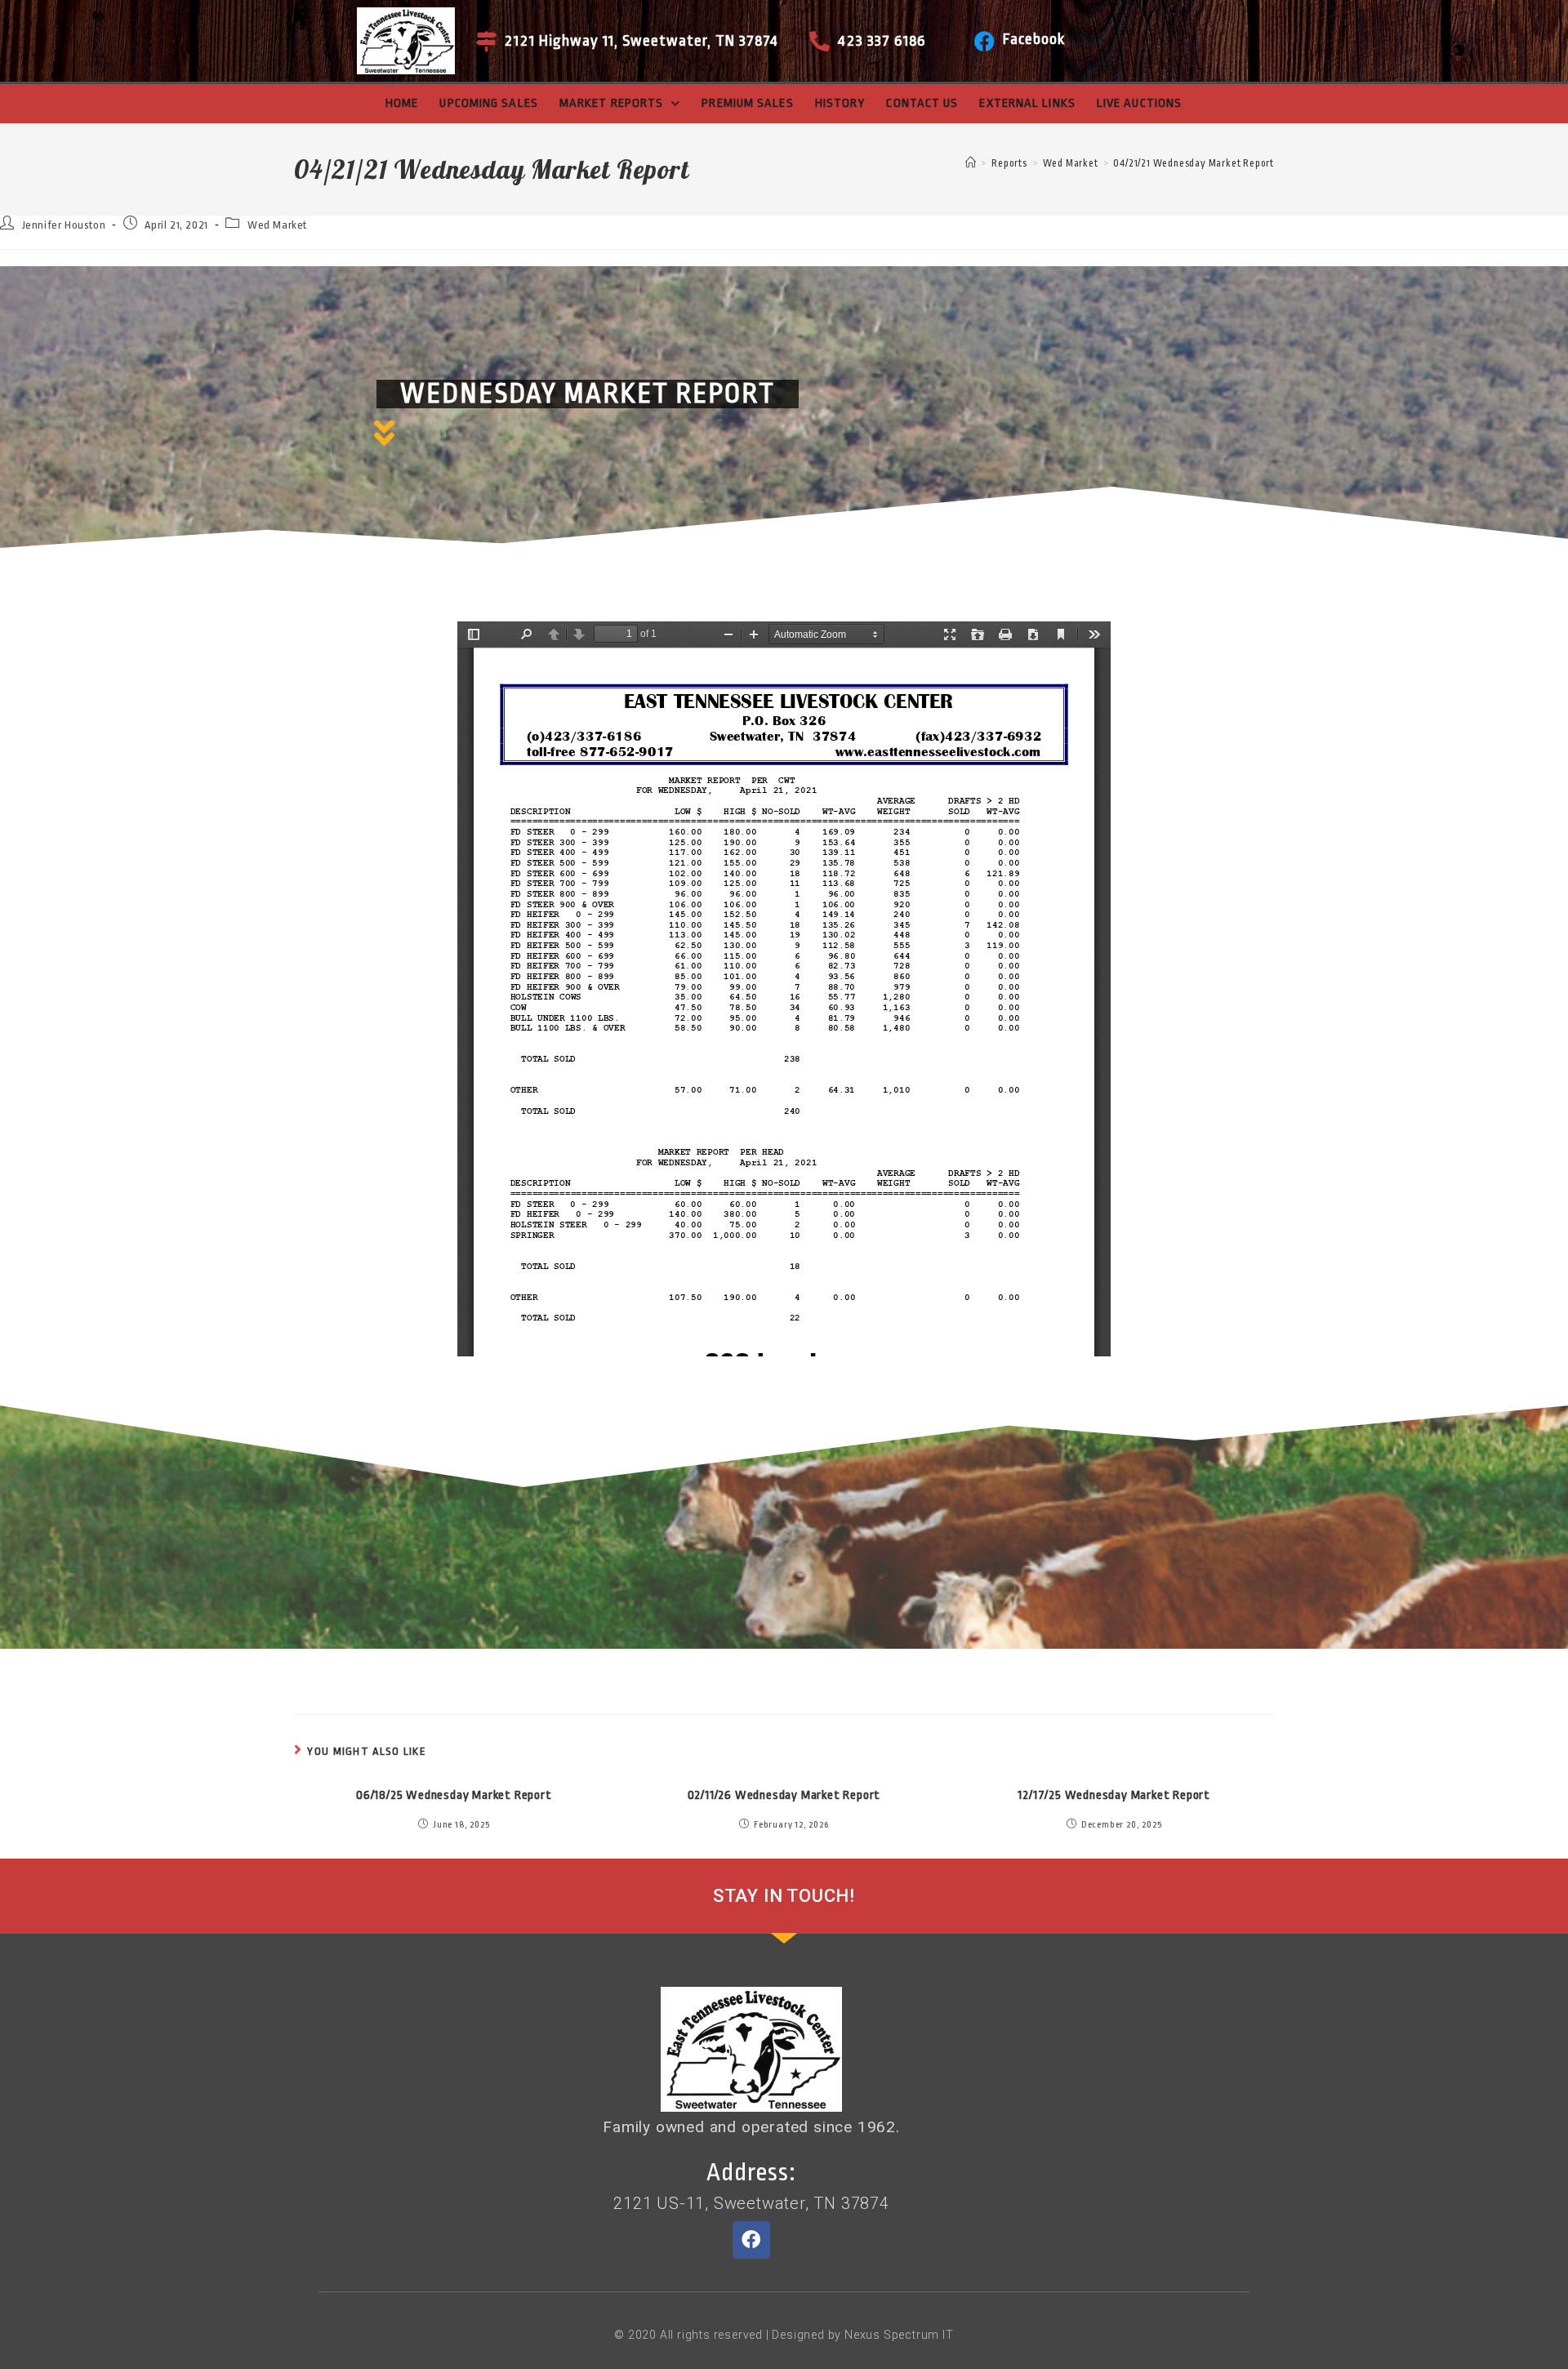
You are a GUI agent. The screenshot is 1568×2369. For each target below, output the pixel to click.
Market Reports (611, 103)
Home (402, 103)
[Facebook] (984, 41)
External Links (1027, 103)
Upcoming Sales (488, 103)
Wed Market (277, 225)
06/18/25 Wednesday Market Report (454, 1795)
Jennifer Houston (64, 225)
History (840, 103)
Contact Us (922, 103)
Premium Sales (747, 103)
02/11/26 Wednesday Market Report (784, 1795)
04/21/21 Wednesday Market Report (1194, 163)
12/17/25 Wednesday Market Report (1114, 1795)
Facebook (1034, 39)
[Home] (971, 163)
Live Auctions (1139, 103)
